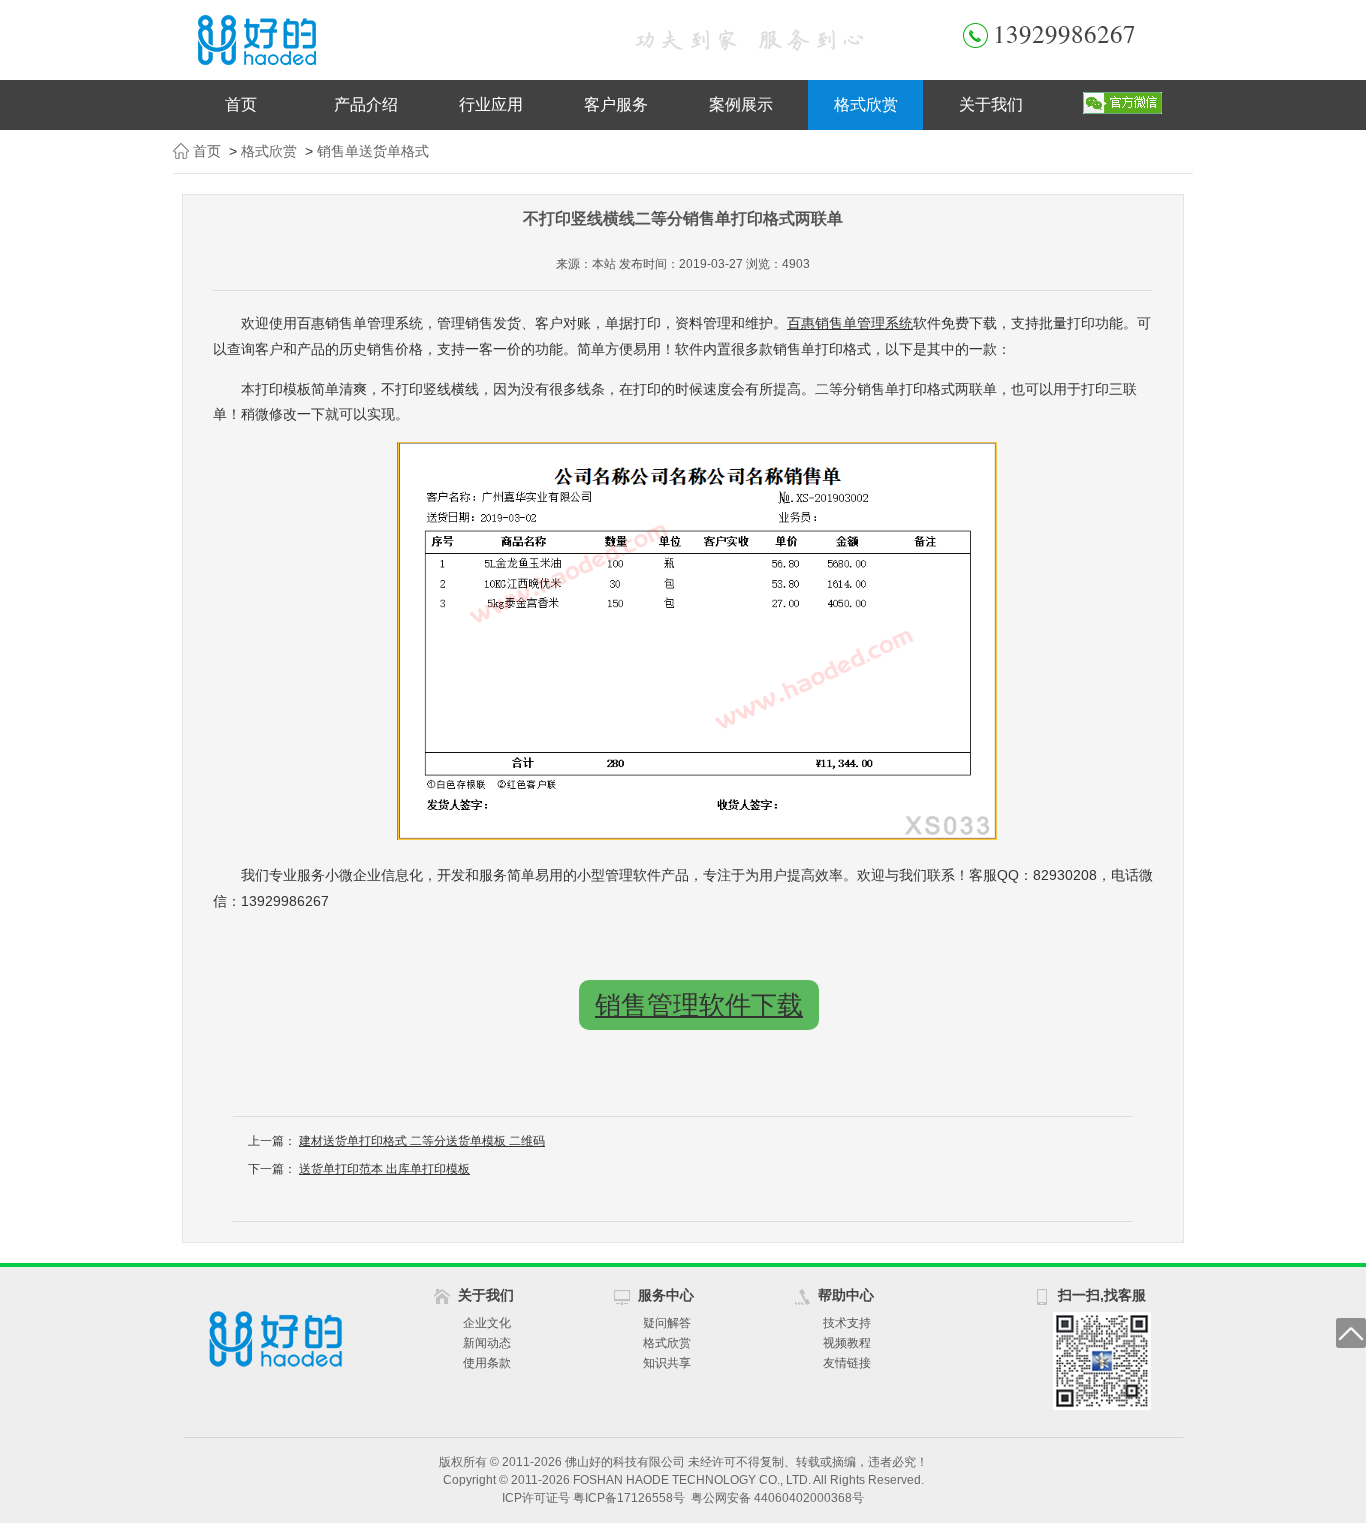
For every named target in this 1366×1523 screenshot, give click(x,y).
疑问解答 (667, 1323)
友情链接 (847, 1363)
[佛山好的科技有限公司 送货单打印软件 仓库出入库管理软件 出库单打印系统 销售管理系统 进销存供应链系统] (383, 40)
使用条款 (487, 1363)
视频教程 (847, 1343)
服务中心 (666, 1295)
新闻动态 (487, 1343)
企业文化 (487, 1323)
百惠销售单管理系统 (850, 323)
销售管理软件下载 (699, 1005)
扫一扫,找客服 (1102, 1295)
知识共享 (667, 1363)
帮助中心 (846, 1295)
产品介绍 (366, 104)
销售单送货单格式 (373, 151)
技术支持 (847, 1323)
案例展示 (741, 104)
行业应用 (491, 104)
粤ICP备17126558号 (629, 1498)
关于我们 (991, 104)
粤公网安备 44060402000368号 (777, 1498)
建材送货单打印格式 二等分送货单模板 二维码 (422, 1141)
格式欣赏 (866, 104)
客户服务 (616, 104)
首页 (241, 104)
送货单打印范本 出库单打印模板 (384, 1169)
